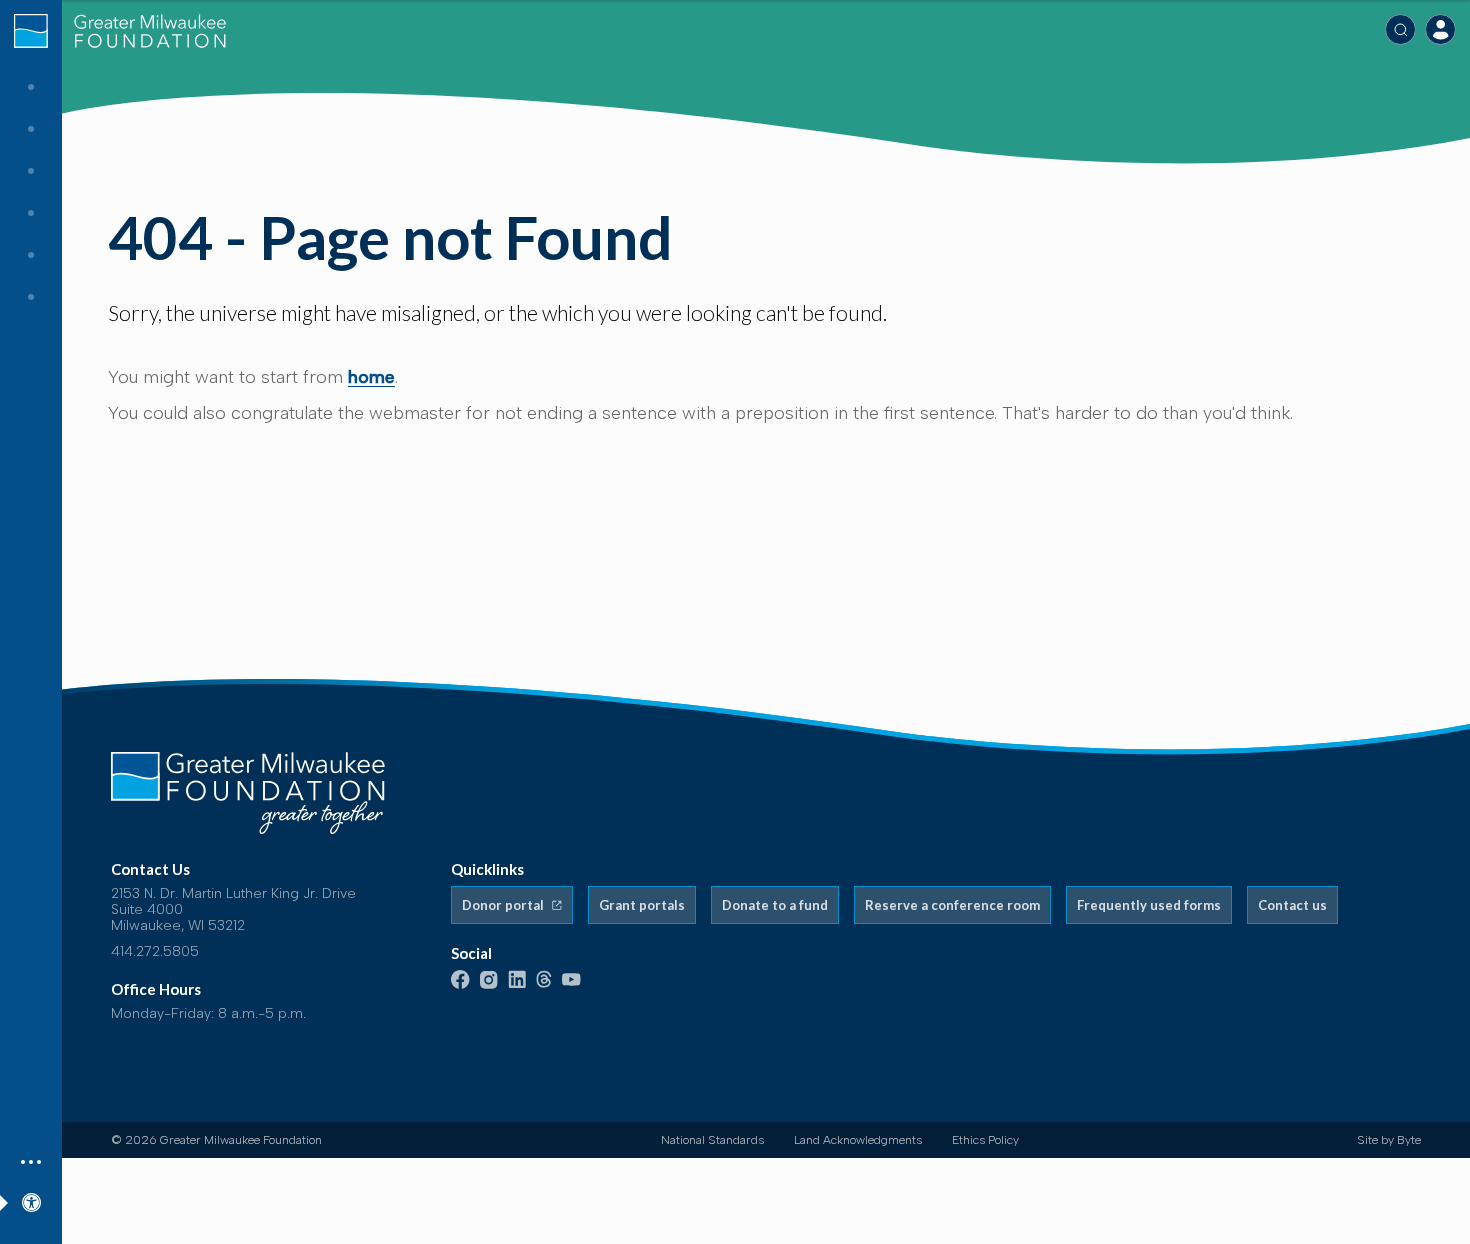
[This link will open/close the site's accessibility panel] (31, 1199)
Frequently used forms (1149, 905)
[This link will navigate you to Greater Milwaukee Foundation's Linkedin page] (517, 984)
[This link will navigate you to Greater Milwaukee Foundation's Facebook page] (460, 984)
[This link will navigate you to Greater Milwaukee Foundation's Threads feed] (544, 984)
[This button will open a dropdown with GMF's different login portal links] (1440, 29)
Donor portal (504, 905)
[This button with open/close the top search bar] (1400, 29)
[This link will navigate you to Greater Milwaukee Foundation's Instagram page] (489, 984)
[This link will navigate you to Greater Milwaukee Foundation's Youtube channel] (571, 981)
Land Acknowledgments (858, 1140)
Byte (1409, 1140)
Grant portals (642, 905)
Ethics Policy (985, 1140)
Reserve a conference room (952, 905)
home (371, 377)
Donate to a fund (775, 905)
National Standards (712, 1140)
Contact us (1292, 905)
